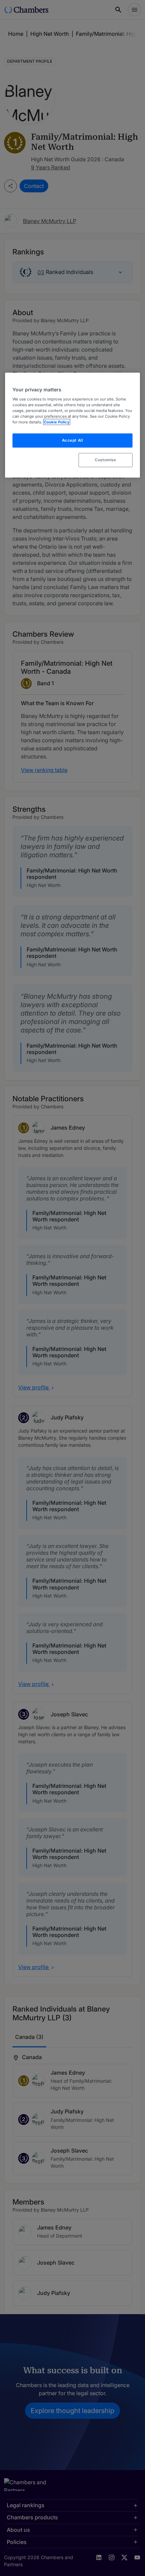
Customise (105, 460)
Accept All (73, 440)
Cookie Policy (57, 422)
